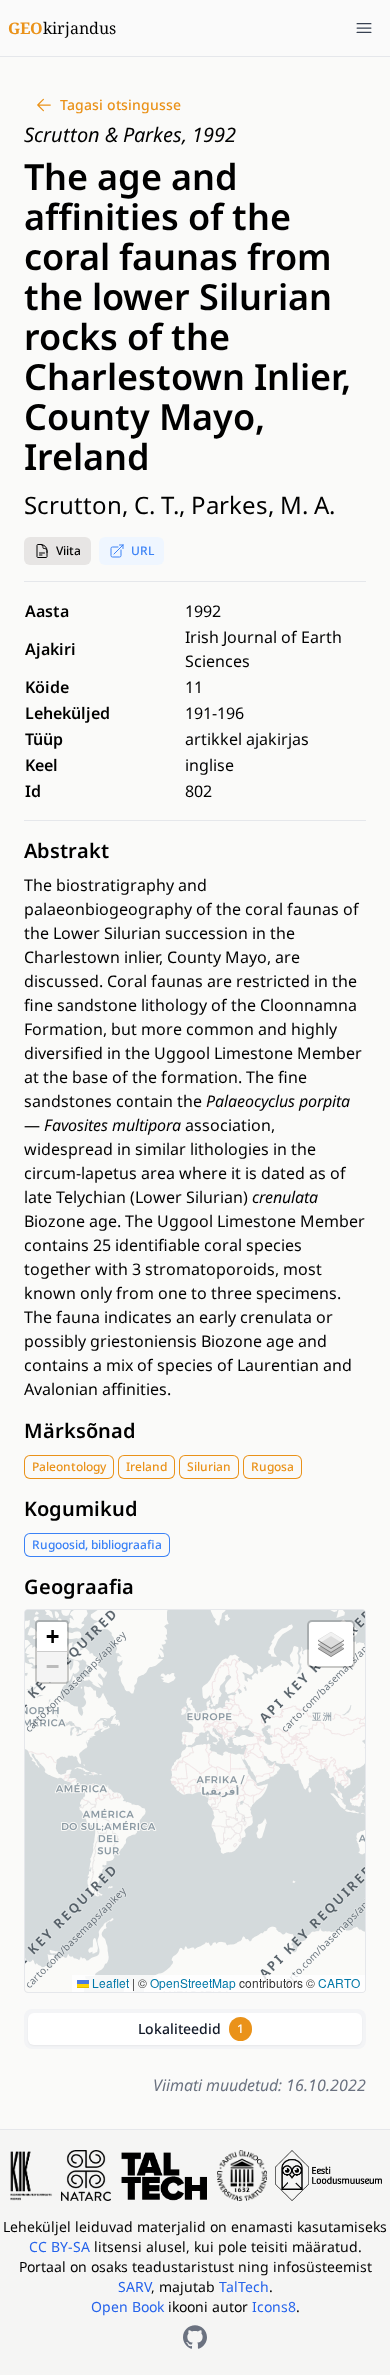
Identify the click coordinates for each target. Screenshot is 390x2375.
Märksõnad (80, 1430)
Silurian (209, 1466)
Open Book (127, 2306)
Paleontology (69, 1466)
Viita (68, 550)
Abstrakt (66, 850)
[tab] (195, 2029)
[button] (57, 551)
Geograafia (79, 1586)
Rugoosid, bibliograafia (97, 1544)
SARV (134, 2286)
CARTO (339, 1982)
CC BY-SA (61, 2246)
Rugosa (272, 1466)
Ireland (146, 1466)
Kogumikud (81, 1508)
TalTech (244, 2286)
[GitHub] (195, 2337)
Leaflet (109, 1982)
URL (142, 550)
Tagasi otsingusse (120, 104)
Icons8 (274, 2306)
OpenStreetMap (193, 1982)
